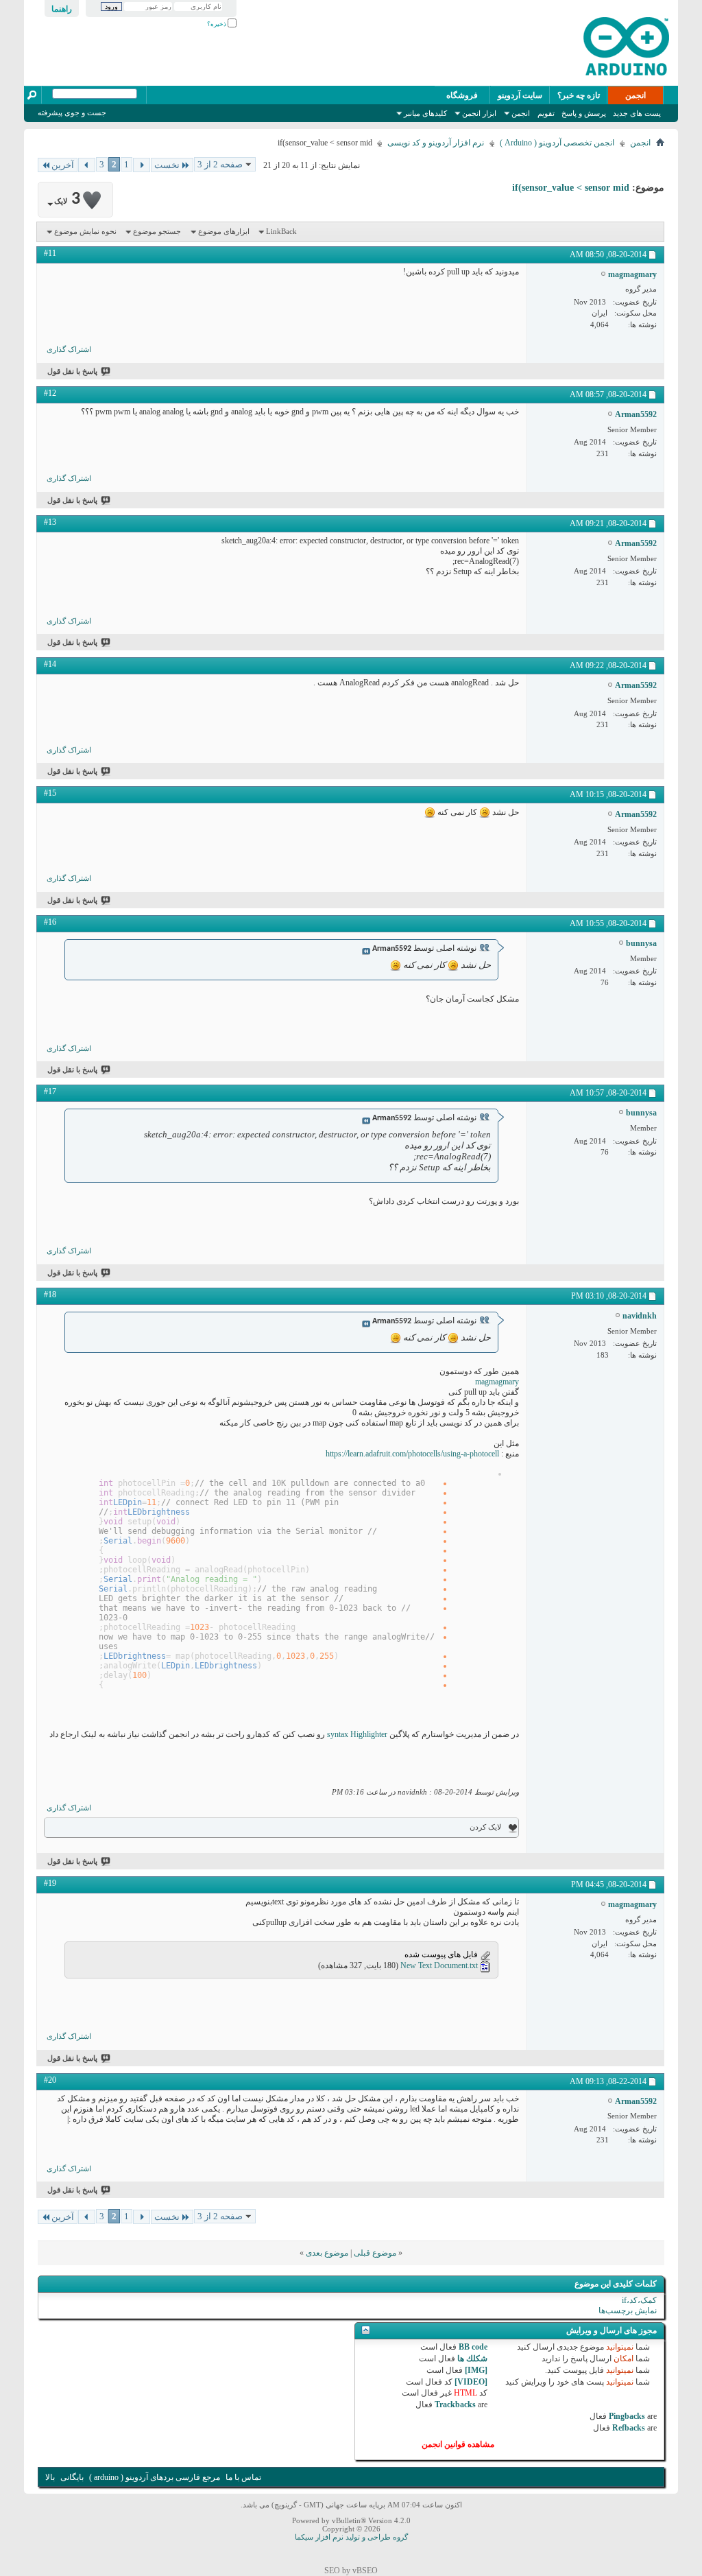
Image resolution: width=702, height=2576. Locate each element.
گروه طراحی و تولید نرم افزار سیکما (351, 2537)
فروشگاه (462, 95)
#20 (50, 2080)
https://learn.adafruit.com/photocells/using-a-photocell (412, 1454)
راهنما (62, 9)
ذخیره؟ (217, 24)
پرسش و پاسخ (584, 113)
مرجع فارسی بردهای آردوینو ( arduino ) (155, 2477)
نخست (167, 165)
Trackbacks (455, 2404)
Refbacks (629, 2428)
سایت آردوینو (520, 95)
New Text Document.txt (439, 1965)
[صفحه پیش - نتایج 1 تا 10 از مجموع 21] (142, 165)
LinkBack (281, 231)
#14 (50, 664)
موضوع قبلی (375, 2253)
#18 (50, 1295)
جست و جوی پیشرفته (72, 113)
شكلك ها (472, 2359)
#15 (50, 793)
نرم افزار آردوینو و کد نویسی (436, 143)
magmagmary (497, 1382)
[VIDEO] (471, 2382)
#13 (50, 522)
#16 (50, 922)
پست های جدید (637, 113)
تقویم (546, 113)
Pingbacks (627, 2416)
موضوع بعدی (327, 2253)
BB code (473, 2347)
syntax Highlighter (356, 1734)
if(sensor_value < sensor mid (571, 188)
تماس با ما (243, 2477)
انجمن (636, 95)
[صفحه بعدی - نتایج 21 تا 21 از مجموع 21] (87, 165)
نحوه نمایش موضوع (85, 231)
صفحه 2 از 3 (220, 164)
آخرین (63, 165)
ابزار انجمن (479, 113)
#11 (50, 253)
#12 (50, 393)
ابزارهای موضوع (224, 231)
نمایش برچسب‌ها (628, 2311)
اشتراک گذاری (69, 349)
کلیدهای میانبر (425, 113)
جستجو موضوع (157, 231)
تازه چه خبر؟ (579, 95)
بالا (50, 2477)
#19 (50, 1883)
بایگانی (72, 2477)
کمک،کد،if (639, 2300)
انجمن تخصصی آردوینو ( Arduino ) (557, 143)
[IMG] (476, 2370)
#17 (50, 1091)
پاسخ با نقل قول (72, 371)
